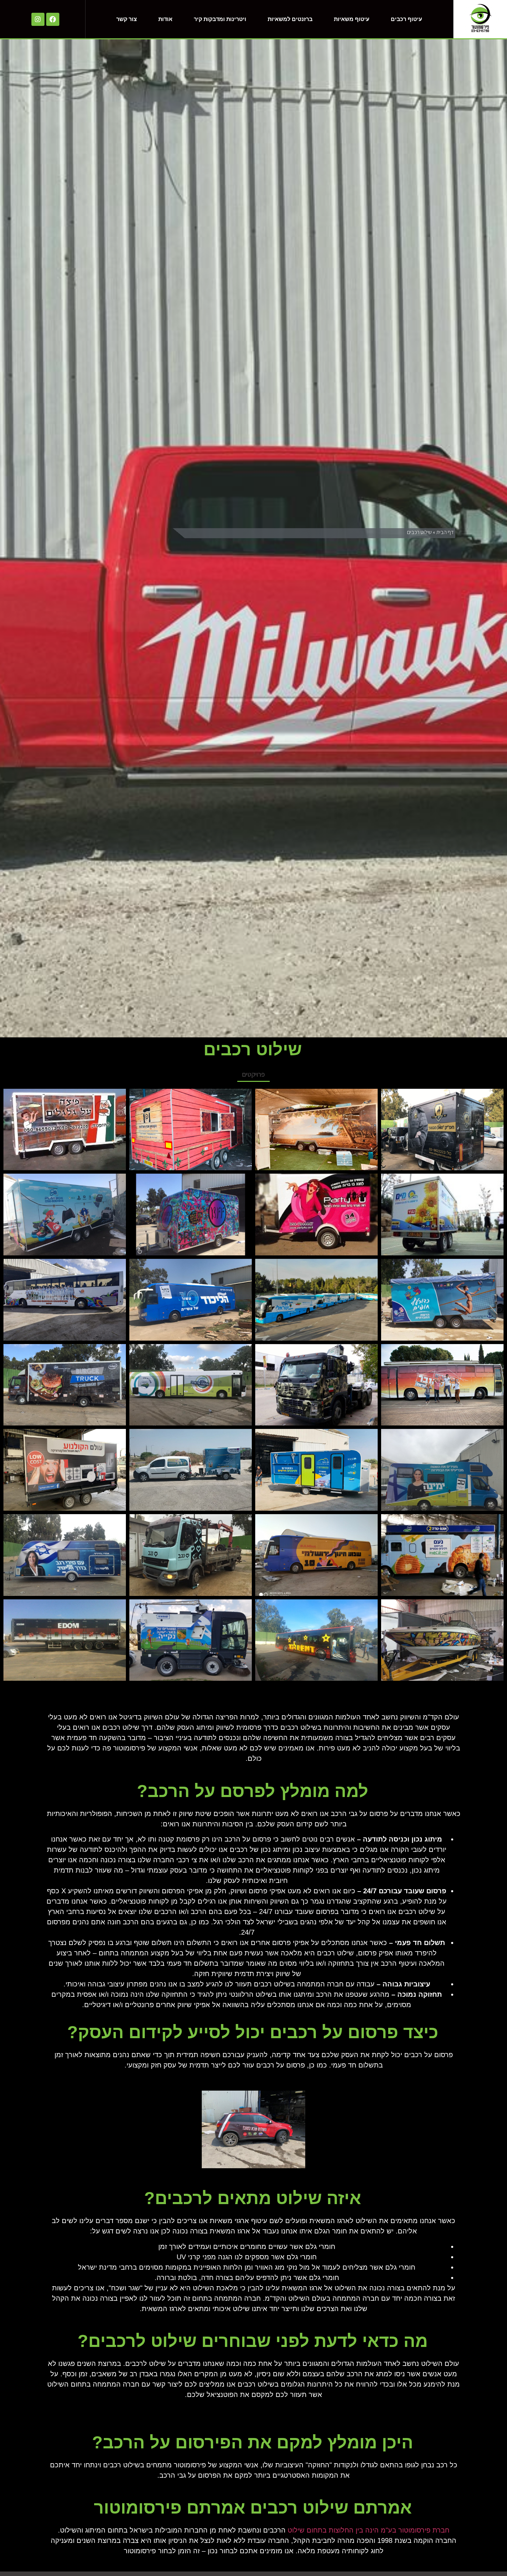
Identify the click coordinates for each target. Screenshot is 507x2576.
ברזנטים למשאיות (290, 19)
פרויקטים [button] (254, 1074)
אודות (165, 19)
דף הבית (445, 532)
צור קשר (127, 19)
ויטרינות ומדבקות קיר (220, 19)
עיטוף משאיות (352, 19)
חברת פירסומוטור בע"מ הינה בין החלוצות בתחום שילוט (369, 2530)
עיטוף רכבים (406, 19)
